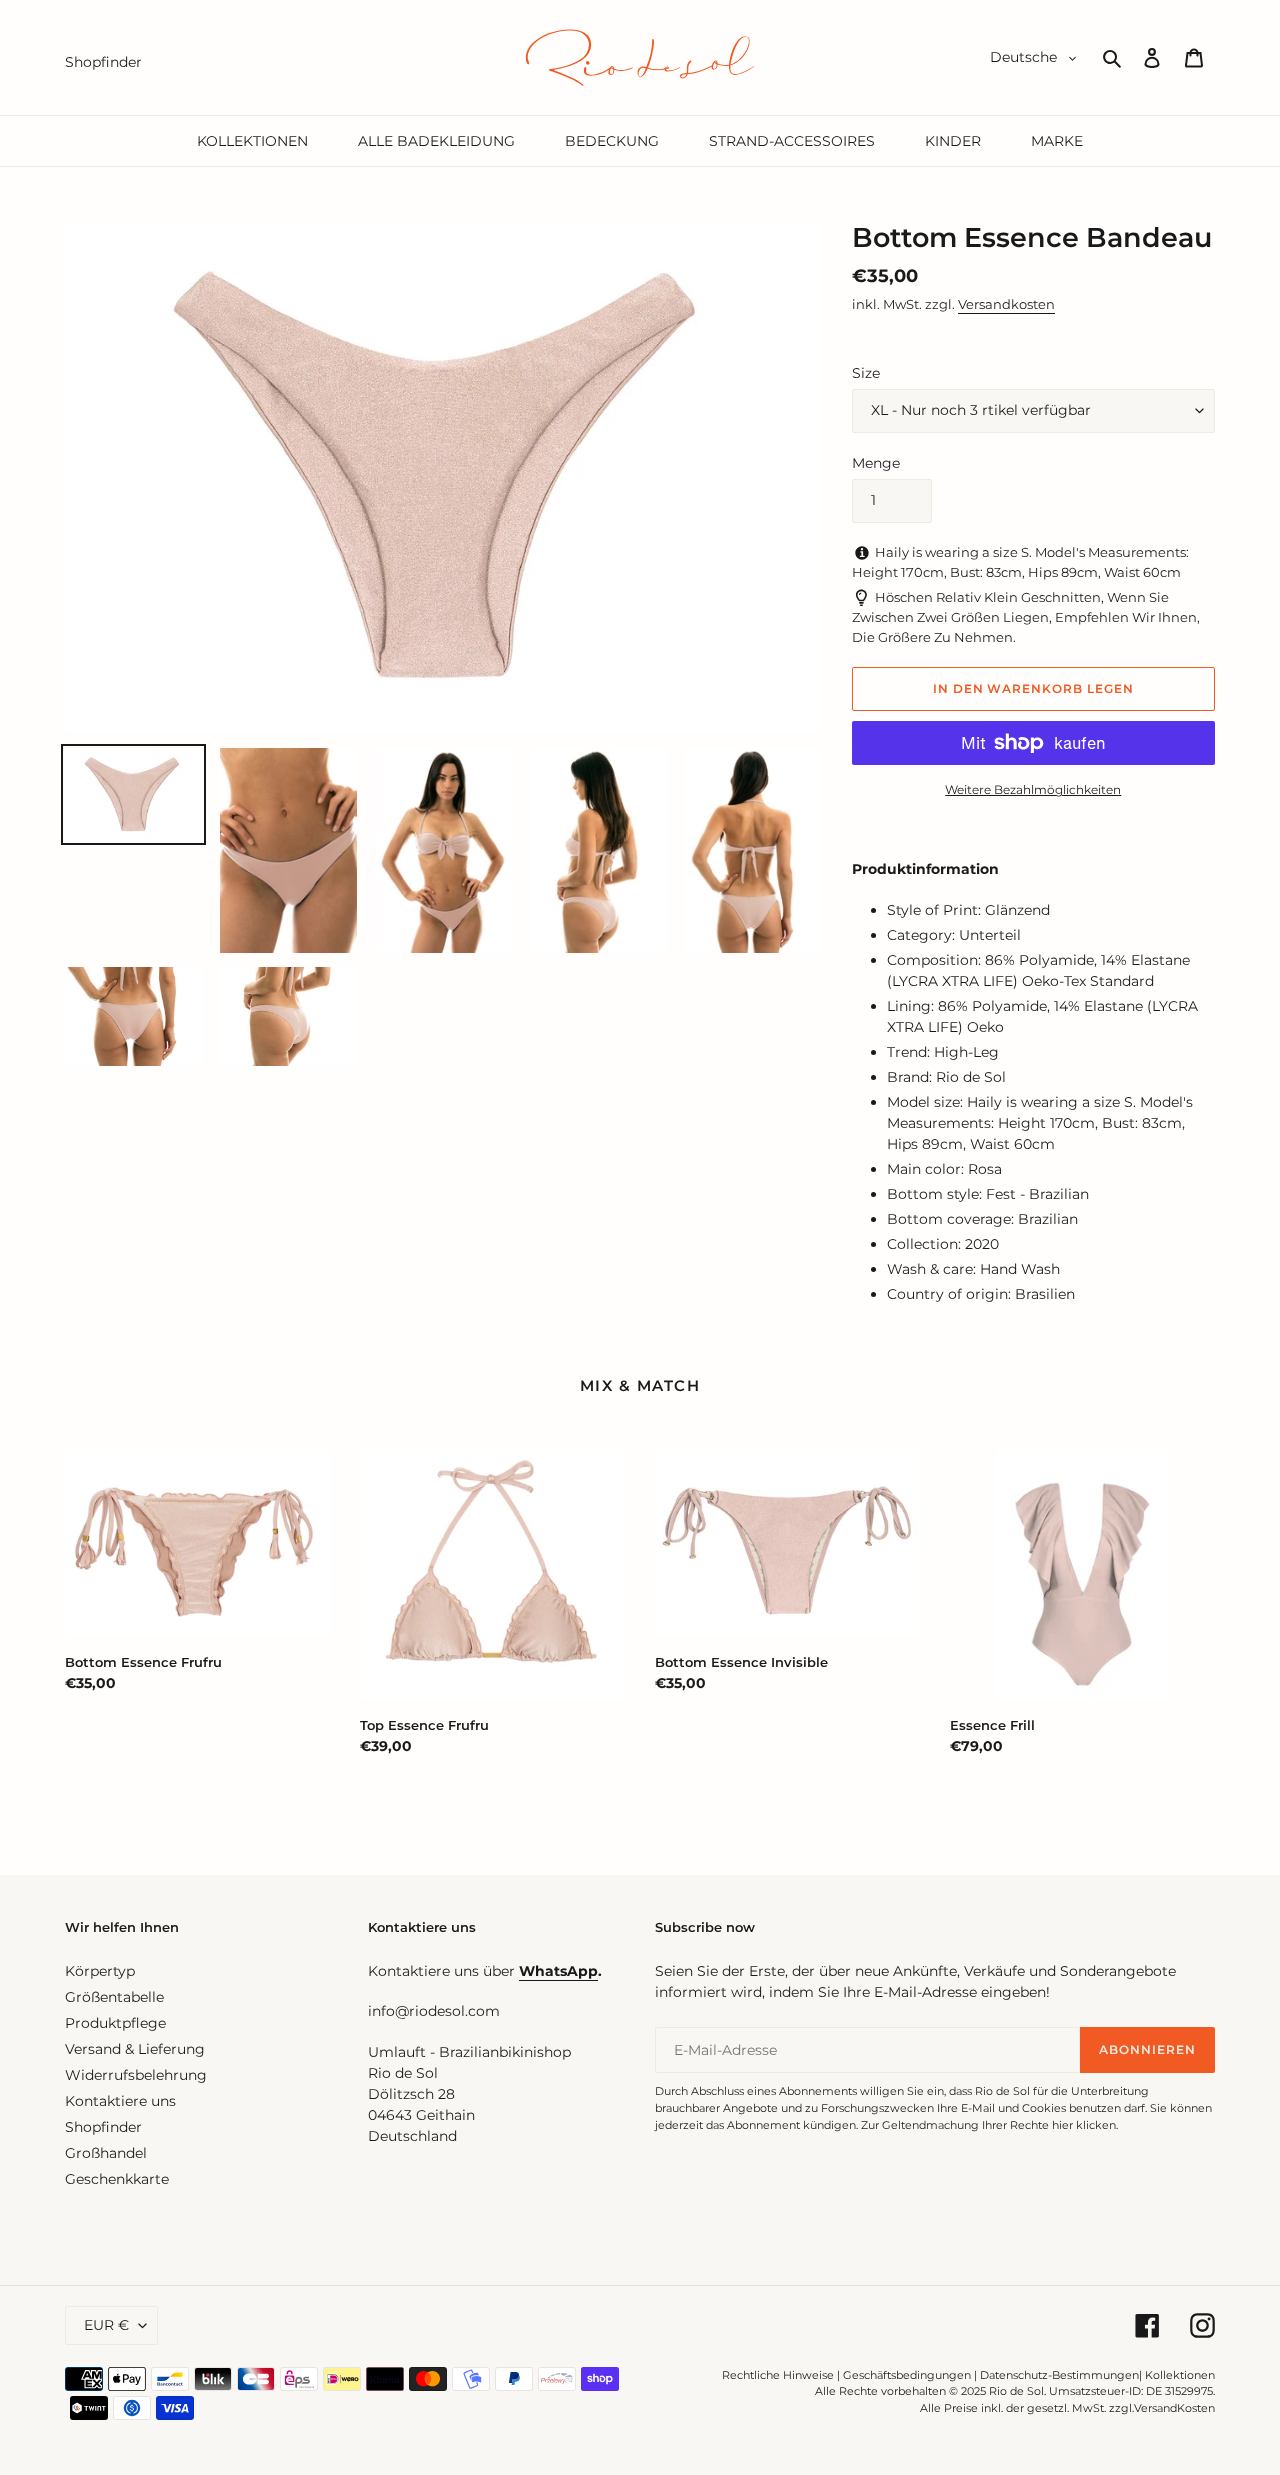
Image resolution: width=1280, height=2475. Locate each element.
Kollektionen (1180, 2375)
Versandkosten (1006, 304)
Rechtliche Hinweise (778, 2375)
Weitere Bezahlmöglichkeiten (1033, 789)
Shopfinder (103, 2127)
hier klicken (1084, 2125)
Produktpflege (115, 2023)
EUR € (106, 2325)
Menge (876, 463)
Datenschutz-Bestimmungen (1059, 2375)
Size (866, 373)
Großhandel (106, 2153)
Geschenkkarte (117, 2179)
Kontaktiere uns (120, 2101)
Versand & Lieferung (135, 2049)
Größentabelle (114, 1997)
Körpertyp (100, 1971)
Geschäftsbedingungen (907, 2375)
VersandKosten (1174, 2408)
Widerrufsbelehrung (136, 2075)
